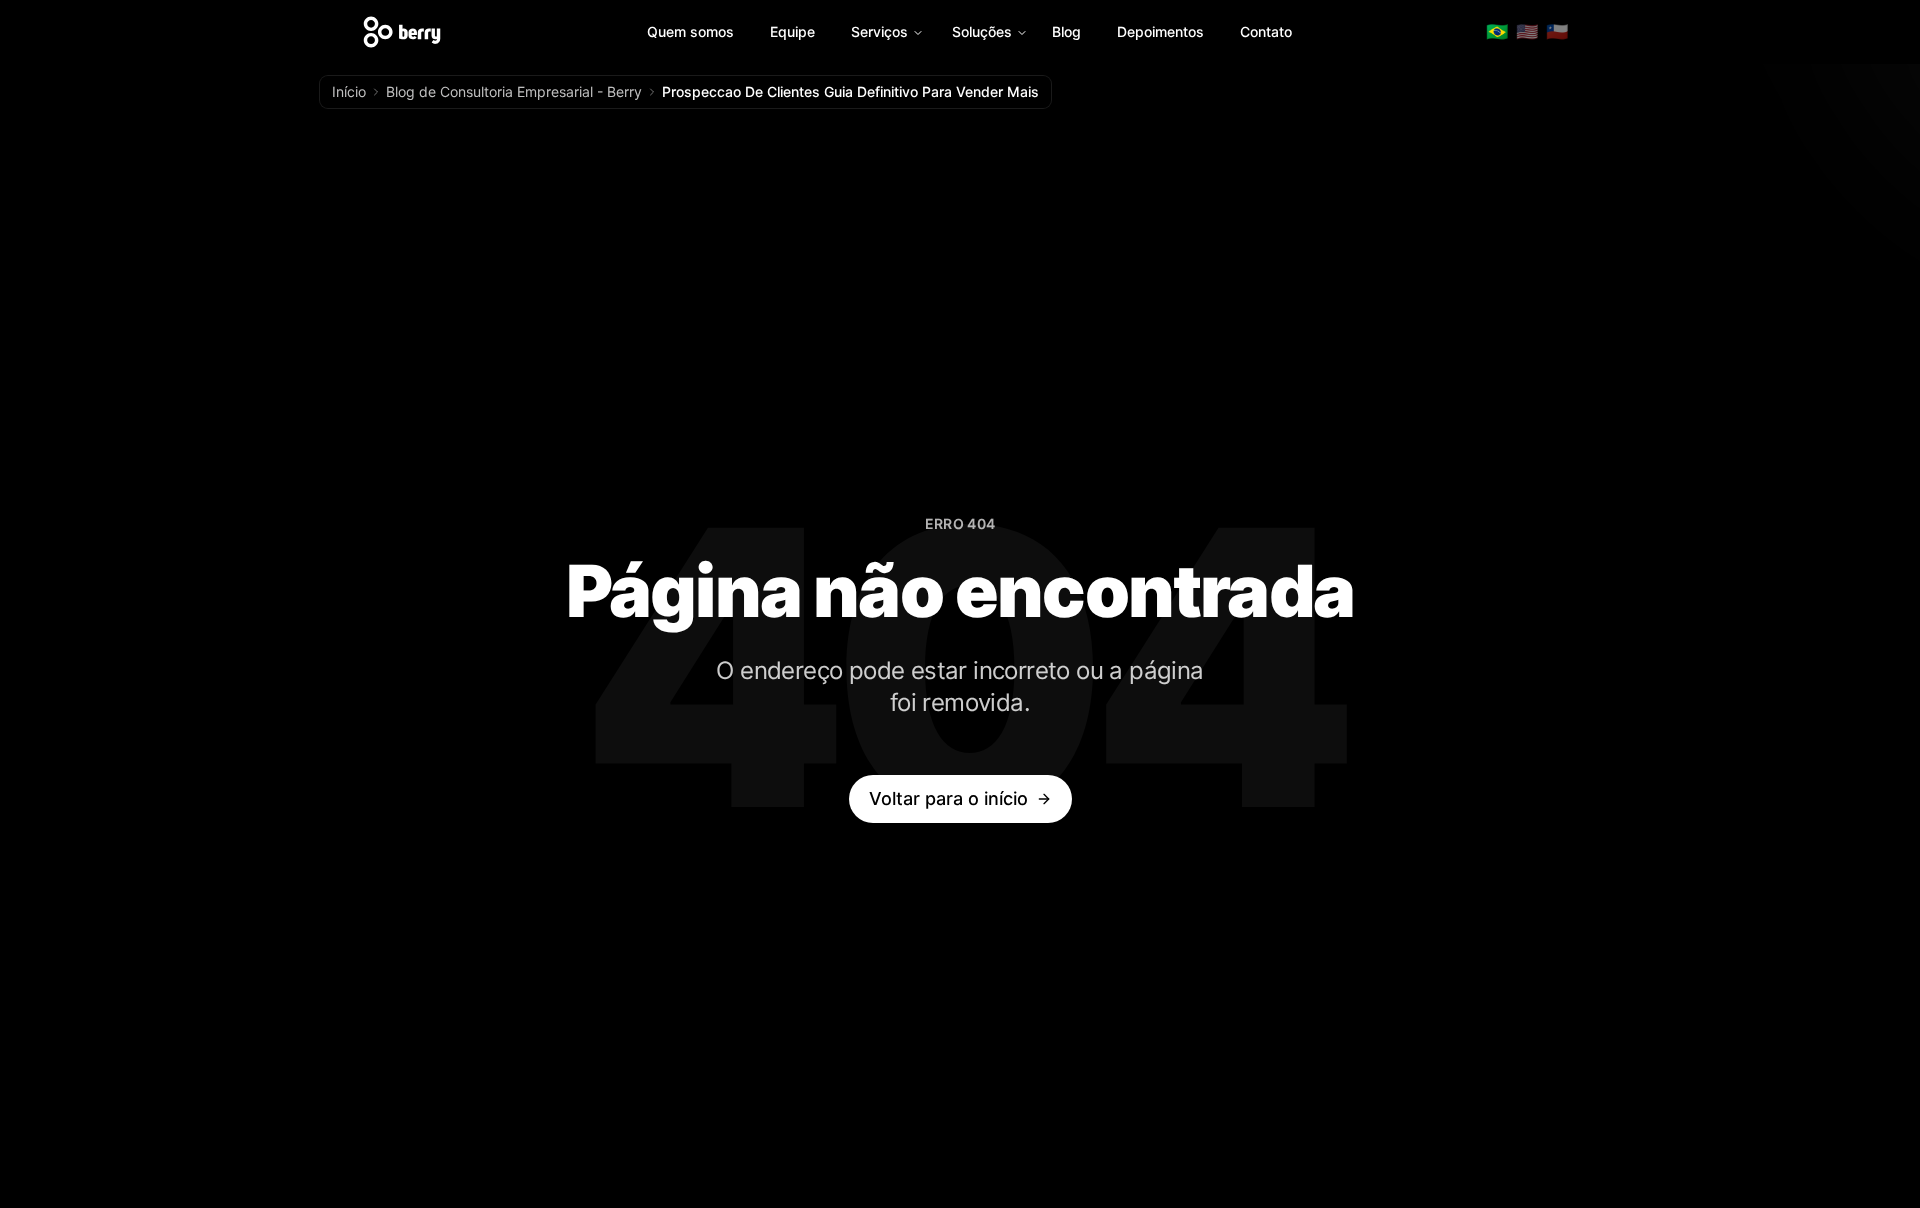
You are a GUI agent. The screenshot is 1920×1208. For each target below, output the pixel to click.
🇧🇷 (1497, 31)
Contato (1266, 31)
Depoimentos (1160, 31)
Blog (1066, 31)
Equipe (792, 31)
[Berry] (402, 32)
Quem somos (690, 31)
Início (349, 91)
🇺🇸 (1527, 31)
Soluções (982, 31)
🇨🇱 (1557, 31)
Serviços (879, 31)
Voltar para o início (948, 798)
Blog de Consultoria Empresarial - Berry (514, 91)
